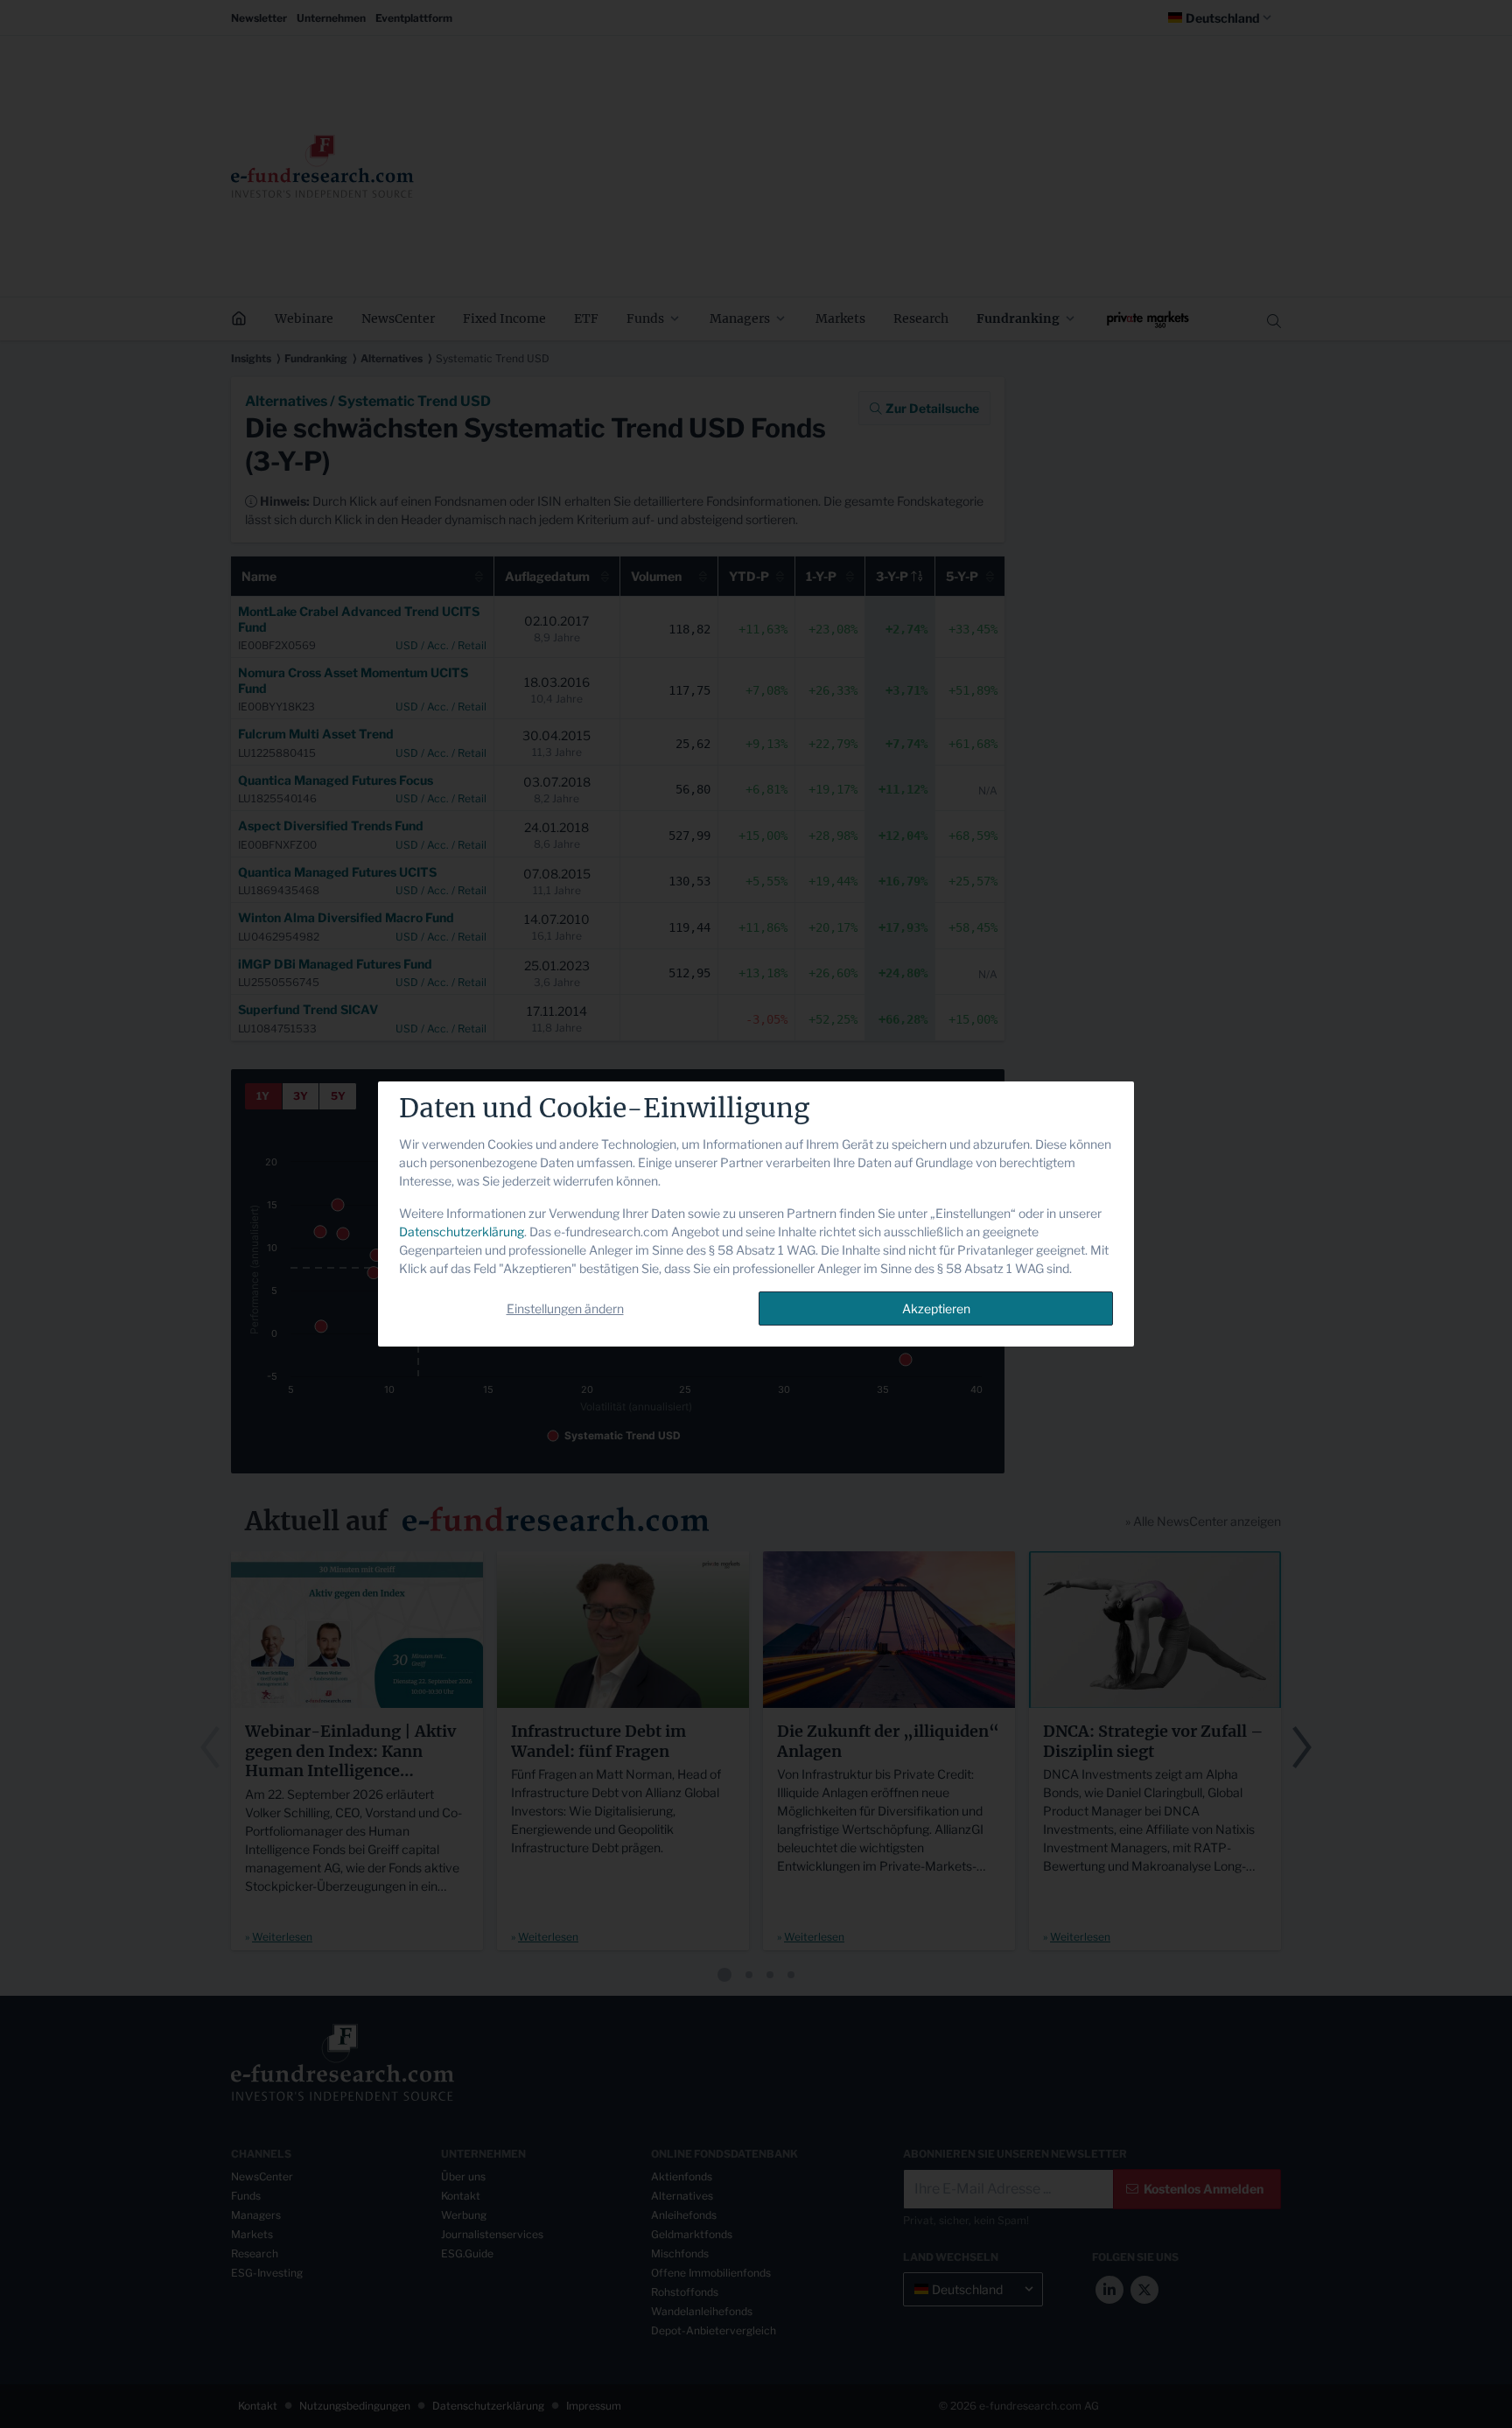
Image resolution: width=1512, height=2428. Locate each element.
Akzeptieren (936, 1308)
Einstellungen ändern (565, 1308)
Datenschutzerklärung (462, 1231)
